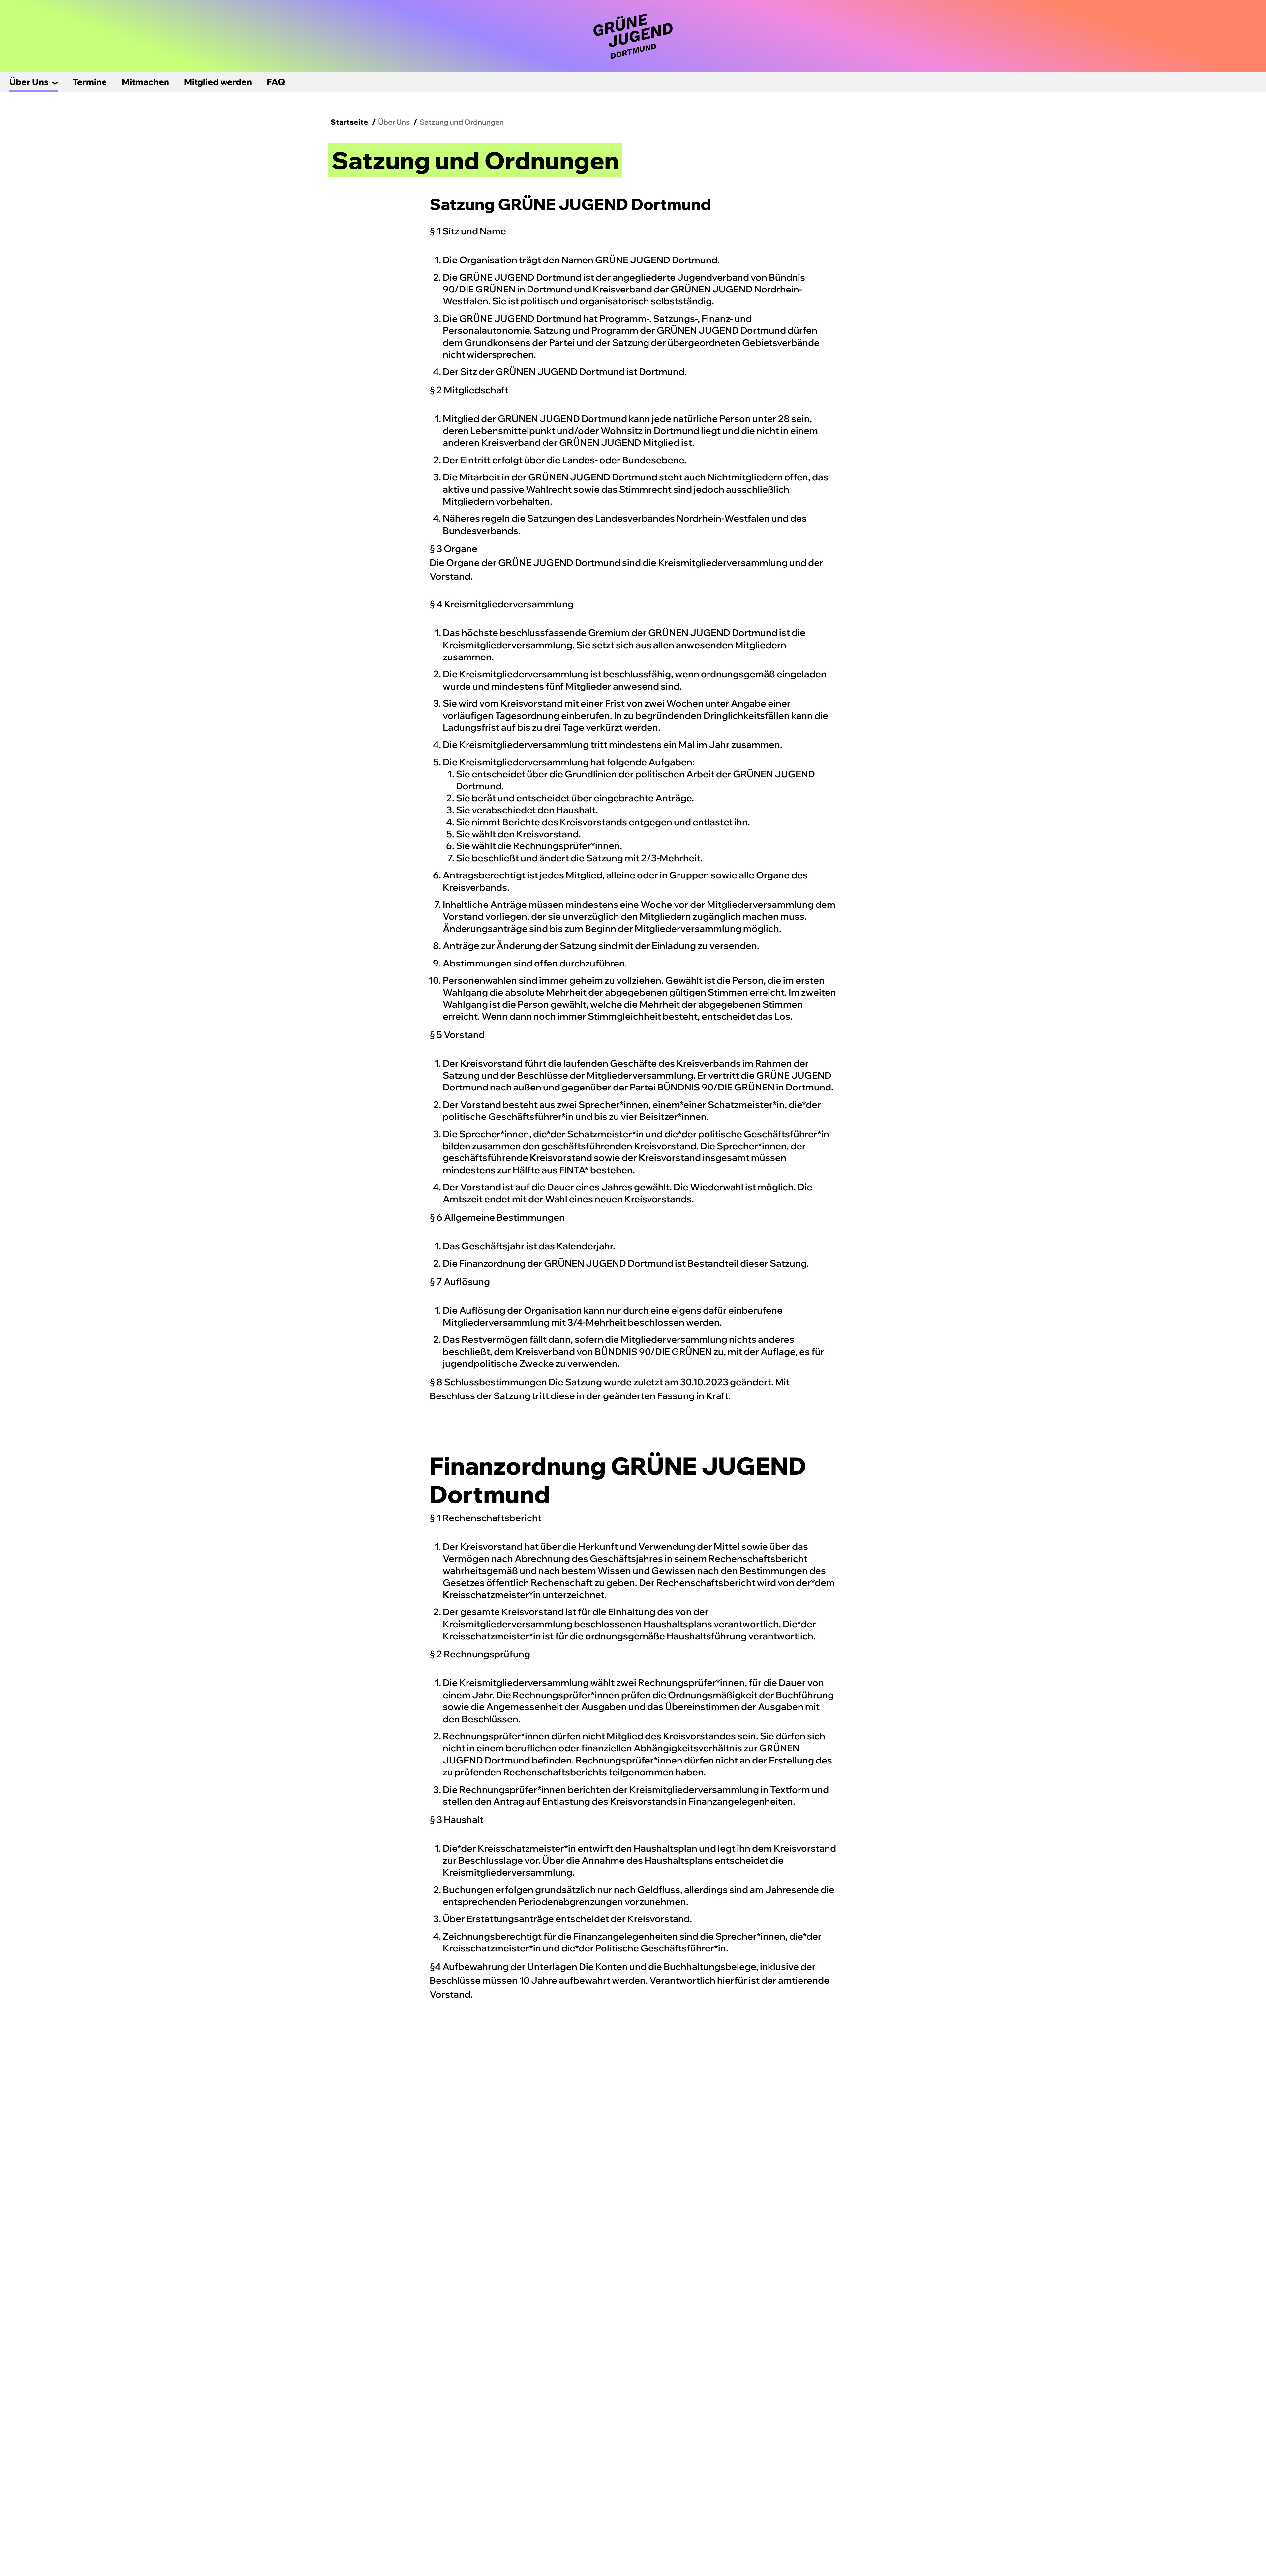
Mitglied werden (218, 82)
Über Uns (29, 82)
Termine (90, 82)
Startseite (349, 122)
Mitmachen (145, 82)
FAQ (276, 82)
